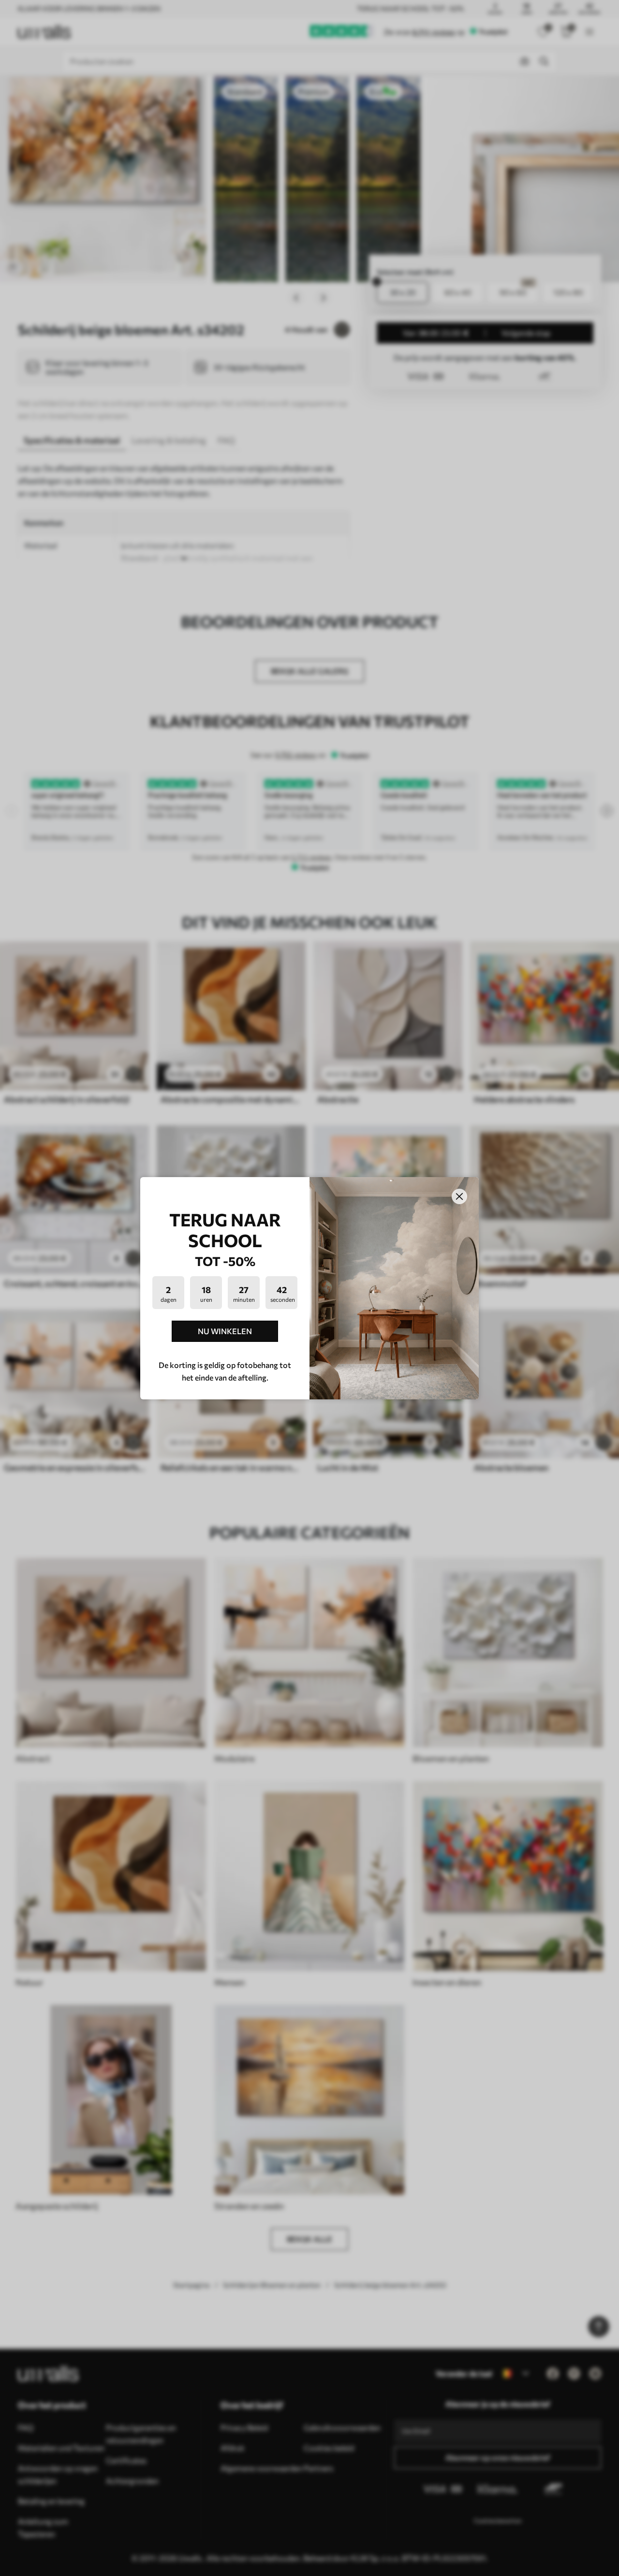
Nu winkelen (225, 1331)
